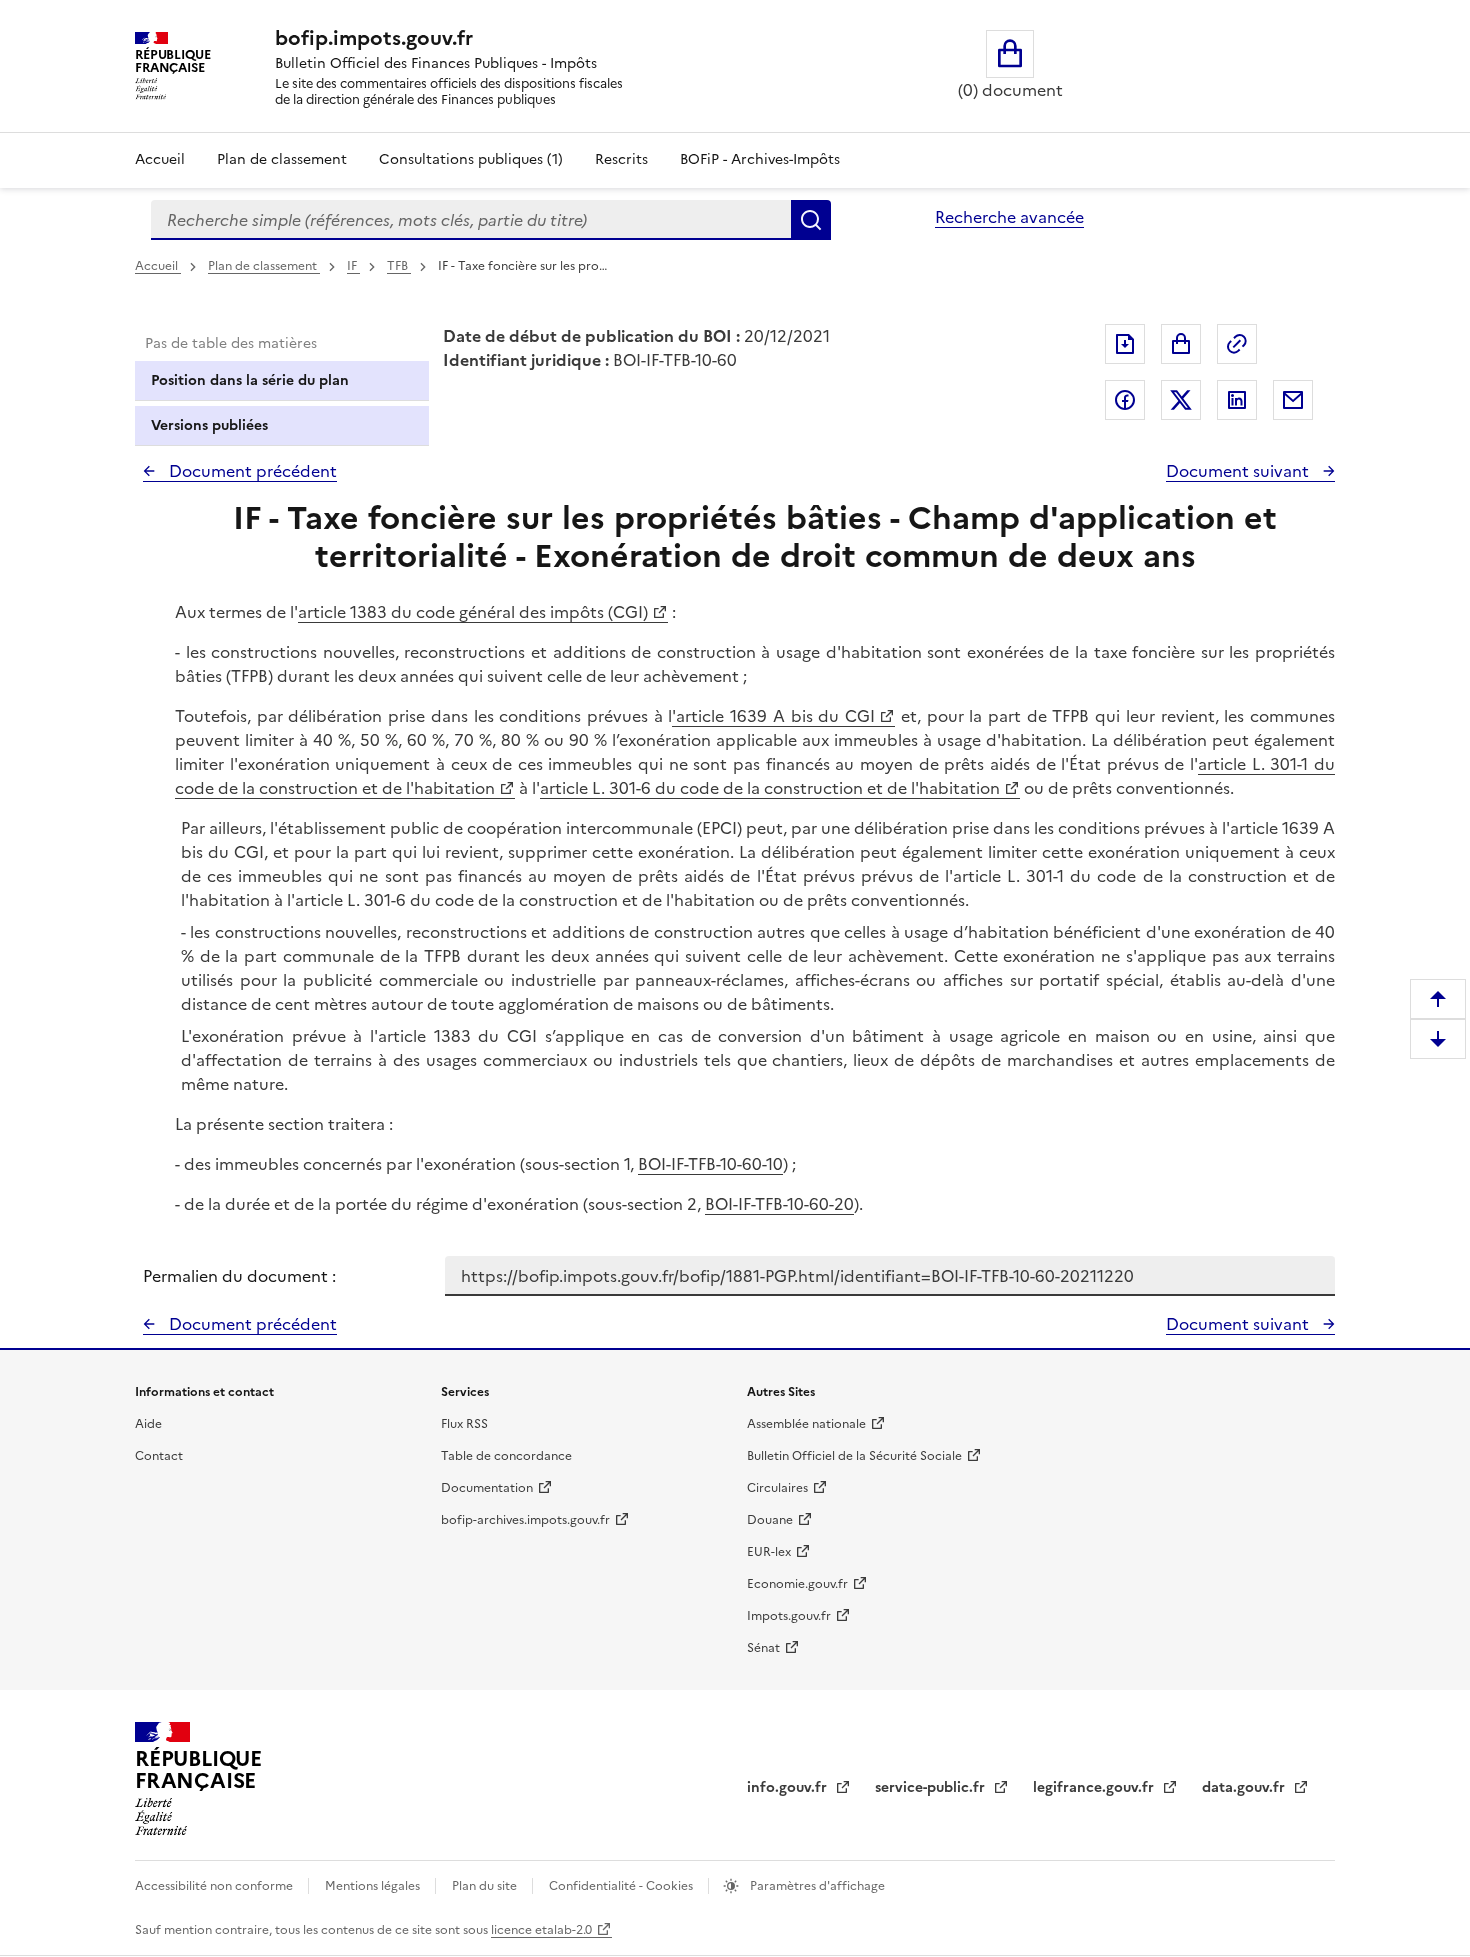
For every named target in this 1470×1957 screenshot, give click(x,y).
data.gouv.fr (1245, 1787)
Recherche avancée (1009, 217)
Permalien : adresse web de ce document (1237, 344)
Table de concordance (506, 1456)
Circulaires (777, 1488)
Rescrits (621, 159)
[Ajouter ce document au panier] (1181, 344)
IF (353, 266)
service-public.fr (932, 1787)
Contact (159, 1456)
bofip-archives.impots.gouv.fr (525, 1520)
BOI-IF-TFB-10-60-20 (779, 1204)
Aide (148, 1424)
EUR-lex (769, 1552)
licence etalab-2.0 (541, 1930)
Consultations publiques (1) (471, 159)
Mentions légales (374, 1886)
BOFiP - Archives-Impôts (760, 159)
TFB (399, 266)
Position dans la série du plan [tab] (250, 380)
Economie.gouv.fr (797, 1584)
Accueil (160, 159)
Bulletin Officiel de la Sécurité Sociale (854, 1456)
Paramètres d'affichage (816, 1886)
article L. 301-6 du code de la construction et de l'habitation (770, 788)
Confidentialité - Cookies (622, 1886)
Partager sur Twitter (1181, 400)
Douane (770, 1520)
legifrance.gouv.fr (1095, 1787)
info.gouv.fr (789, 1787)
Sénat (763, 1648)
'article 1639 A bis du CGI (773, 716)
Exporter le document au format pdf (1125, 344)
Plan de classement (282, 159)
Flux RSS (464, 1424)
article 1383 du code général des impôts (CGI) (473, 612)
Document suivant (1239, 471)
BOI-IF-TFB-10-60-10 (710, 1164)
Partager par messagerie (1293, 400)
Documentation (487, 1488)
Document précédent (251, 471)
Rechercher (811, 220)
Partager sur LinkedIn (1237, 400)
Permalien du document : (239, 1276)
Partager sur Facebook (1125, 400)
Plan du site (486, 1886)
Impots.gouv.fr (789, 1616)
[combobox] (471, 220)
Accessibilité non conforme (215, 1886)
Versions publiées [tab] (209, 425)
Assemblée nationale (806, 1424)
